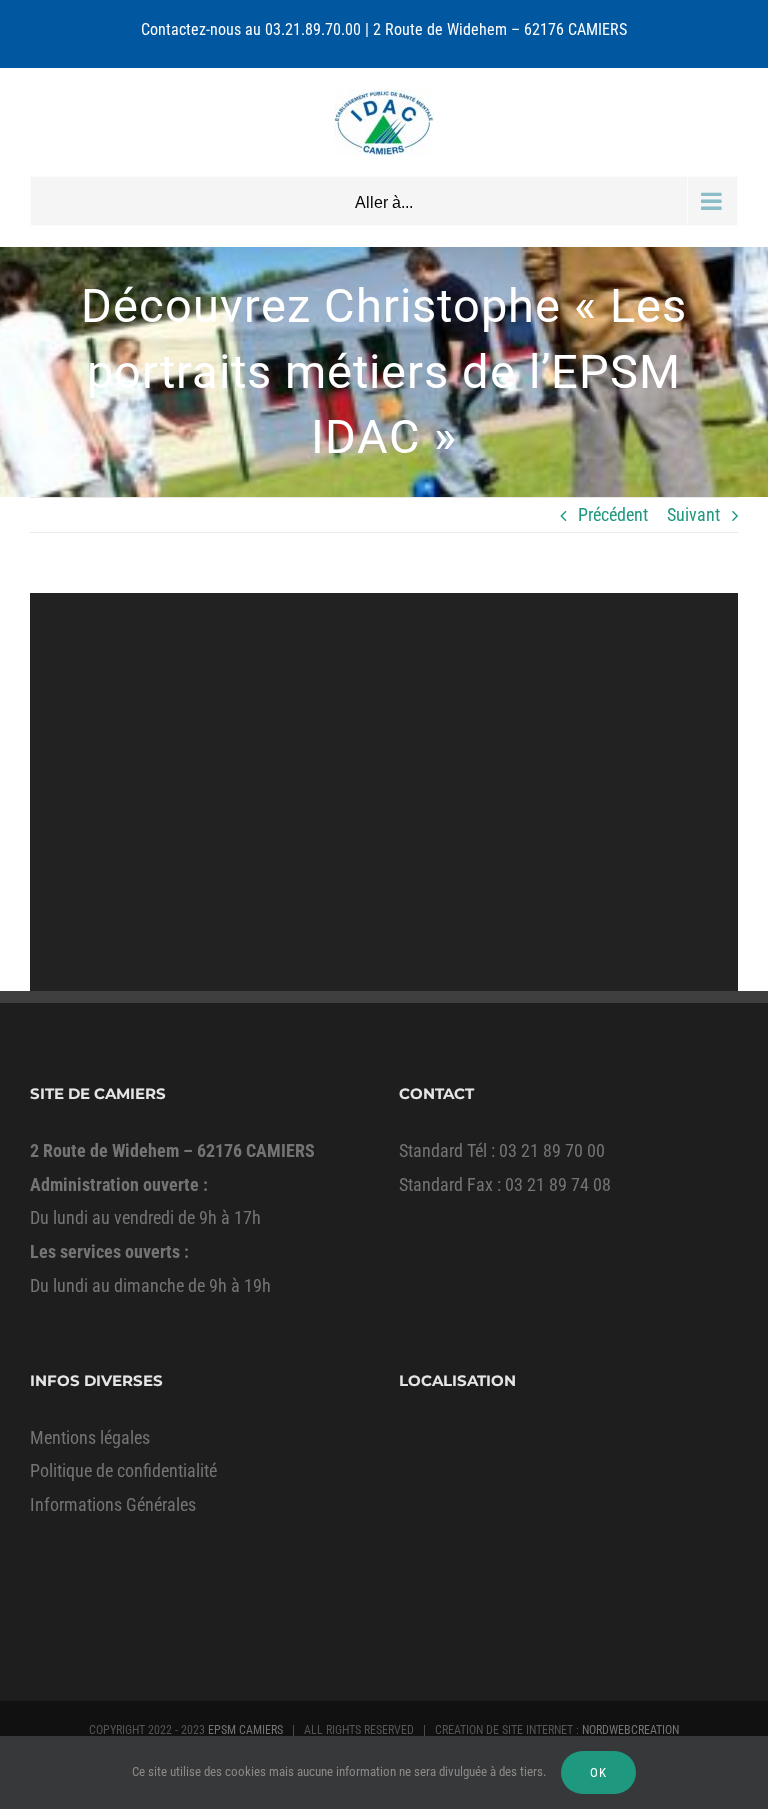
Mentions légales (90, 1437)
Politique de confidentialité (123, 1470)
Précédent (613, 514)
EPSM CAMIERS (245, 1730)
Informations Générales (113, 1504)
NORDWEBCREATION (630, 1730)
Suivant (693, 514)
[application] (384, 792)
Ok (598, 1772)
